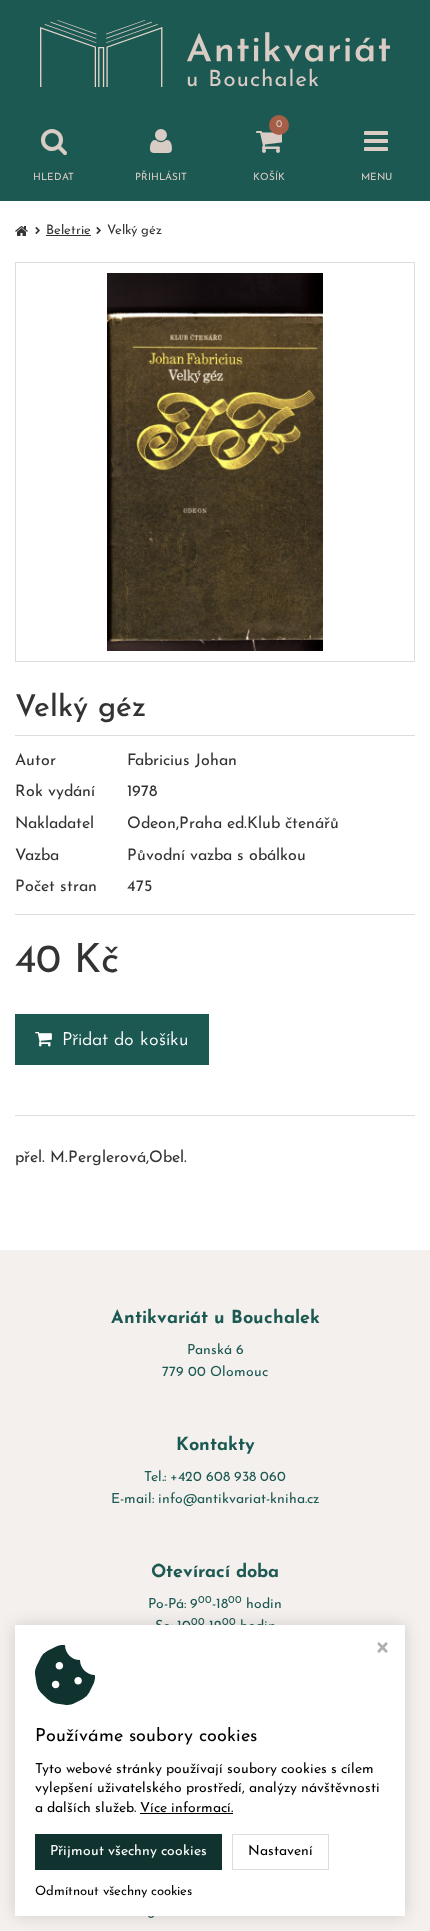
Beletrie (68, 230)
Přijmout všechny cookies (128, 1851)
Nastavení (280, 1851)
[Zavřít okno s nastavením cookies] (382, 1650)
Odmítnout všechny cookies (113, 1891)
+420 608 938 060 (228, 1477)
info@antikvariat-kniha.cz (238, 1499)
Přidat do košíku (125, 1041)
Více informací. (186, 1808)
